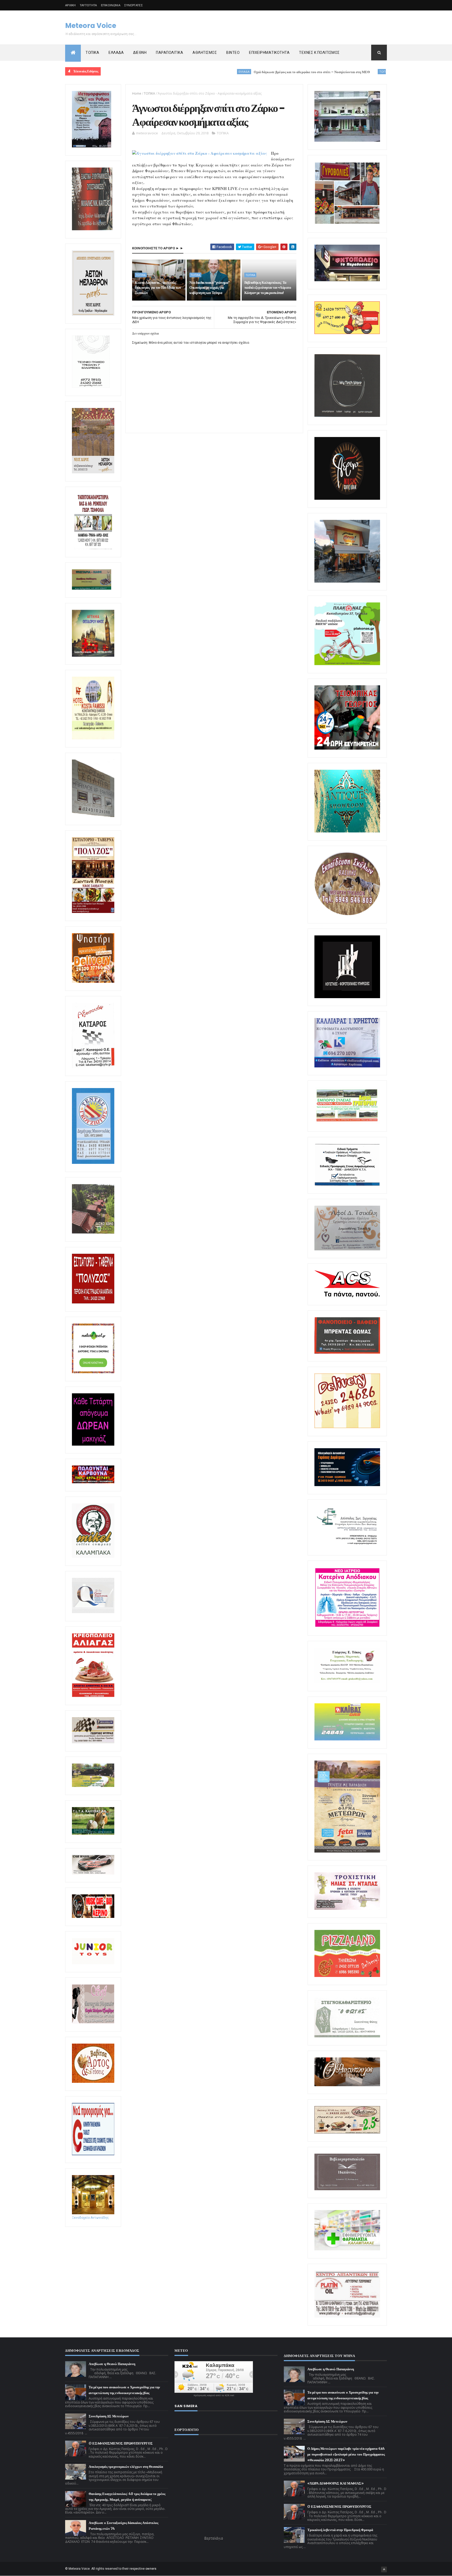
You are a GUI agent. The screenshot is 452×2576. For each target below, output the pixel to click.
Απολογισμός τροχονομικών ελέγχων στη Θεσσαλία (126, 2467)
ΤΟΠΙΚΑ (92, 53)
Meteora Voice (91, 26)
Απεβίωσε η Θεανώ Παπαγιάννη (112, 2364)
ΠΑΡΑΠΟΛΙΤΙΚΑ (169, 53)
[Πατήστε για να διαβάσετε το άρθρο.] (347, 1909)
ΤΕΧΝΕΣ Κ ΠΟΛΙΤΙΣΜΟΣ (319, 53)
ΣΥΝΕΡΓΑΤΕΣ (134, 5)
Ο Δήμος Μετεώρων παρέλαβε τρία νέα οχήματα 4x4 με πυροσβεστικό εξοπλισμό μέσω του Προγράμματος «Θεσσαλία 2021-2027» (346, 2454)
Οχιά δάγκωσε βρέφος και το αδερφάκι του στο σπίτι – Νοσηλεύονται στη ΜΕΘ (222, 72)
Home (137, 93)
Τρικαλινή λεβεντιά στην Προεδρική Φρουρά (340, 2530)
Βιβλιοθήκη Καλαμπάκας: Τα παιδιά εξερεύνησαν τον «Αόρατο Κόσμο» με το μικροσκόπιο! (268, 288)
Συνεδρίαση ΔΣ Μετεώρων (109, 2416)
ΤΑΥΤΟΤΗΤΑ (88, 5)
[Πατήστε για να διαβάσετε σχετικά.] (92, 229)
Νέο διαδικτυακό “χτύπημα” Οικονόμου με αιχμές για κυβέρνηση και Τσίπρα (210, 288)
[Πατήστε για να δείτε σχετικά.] (93, 1557)
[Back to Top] (384, 2569)
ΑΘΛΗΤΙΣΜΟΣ (205, 53)
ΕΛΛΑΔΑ (116, 53)
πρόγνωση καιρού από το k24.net (214, 2395)
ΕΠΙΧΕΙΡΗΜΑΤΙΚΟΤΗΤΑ (269, 53)
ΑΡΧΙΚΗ (70, 5)
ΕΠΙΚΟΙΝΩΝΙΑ (111, 5)
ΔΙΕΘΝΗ (140, 53)
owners (151, 2569)
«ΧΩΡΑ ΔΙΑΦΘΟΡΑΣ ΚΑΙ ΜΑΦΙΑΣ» (335, 2483)
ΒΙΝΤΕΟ (233, 53)
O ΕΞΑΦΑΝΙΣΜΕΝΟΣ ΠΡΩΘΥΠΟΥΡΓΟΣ (121, 2443)
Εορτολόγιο (214, 2538)
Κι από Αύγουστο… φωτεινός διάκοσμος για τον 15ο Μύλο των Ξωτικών (357, 72)
